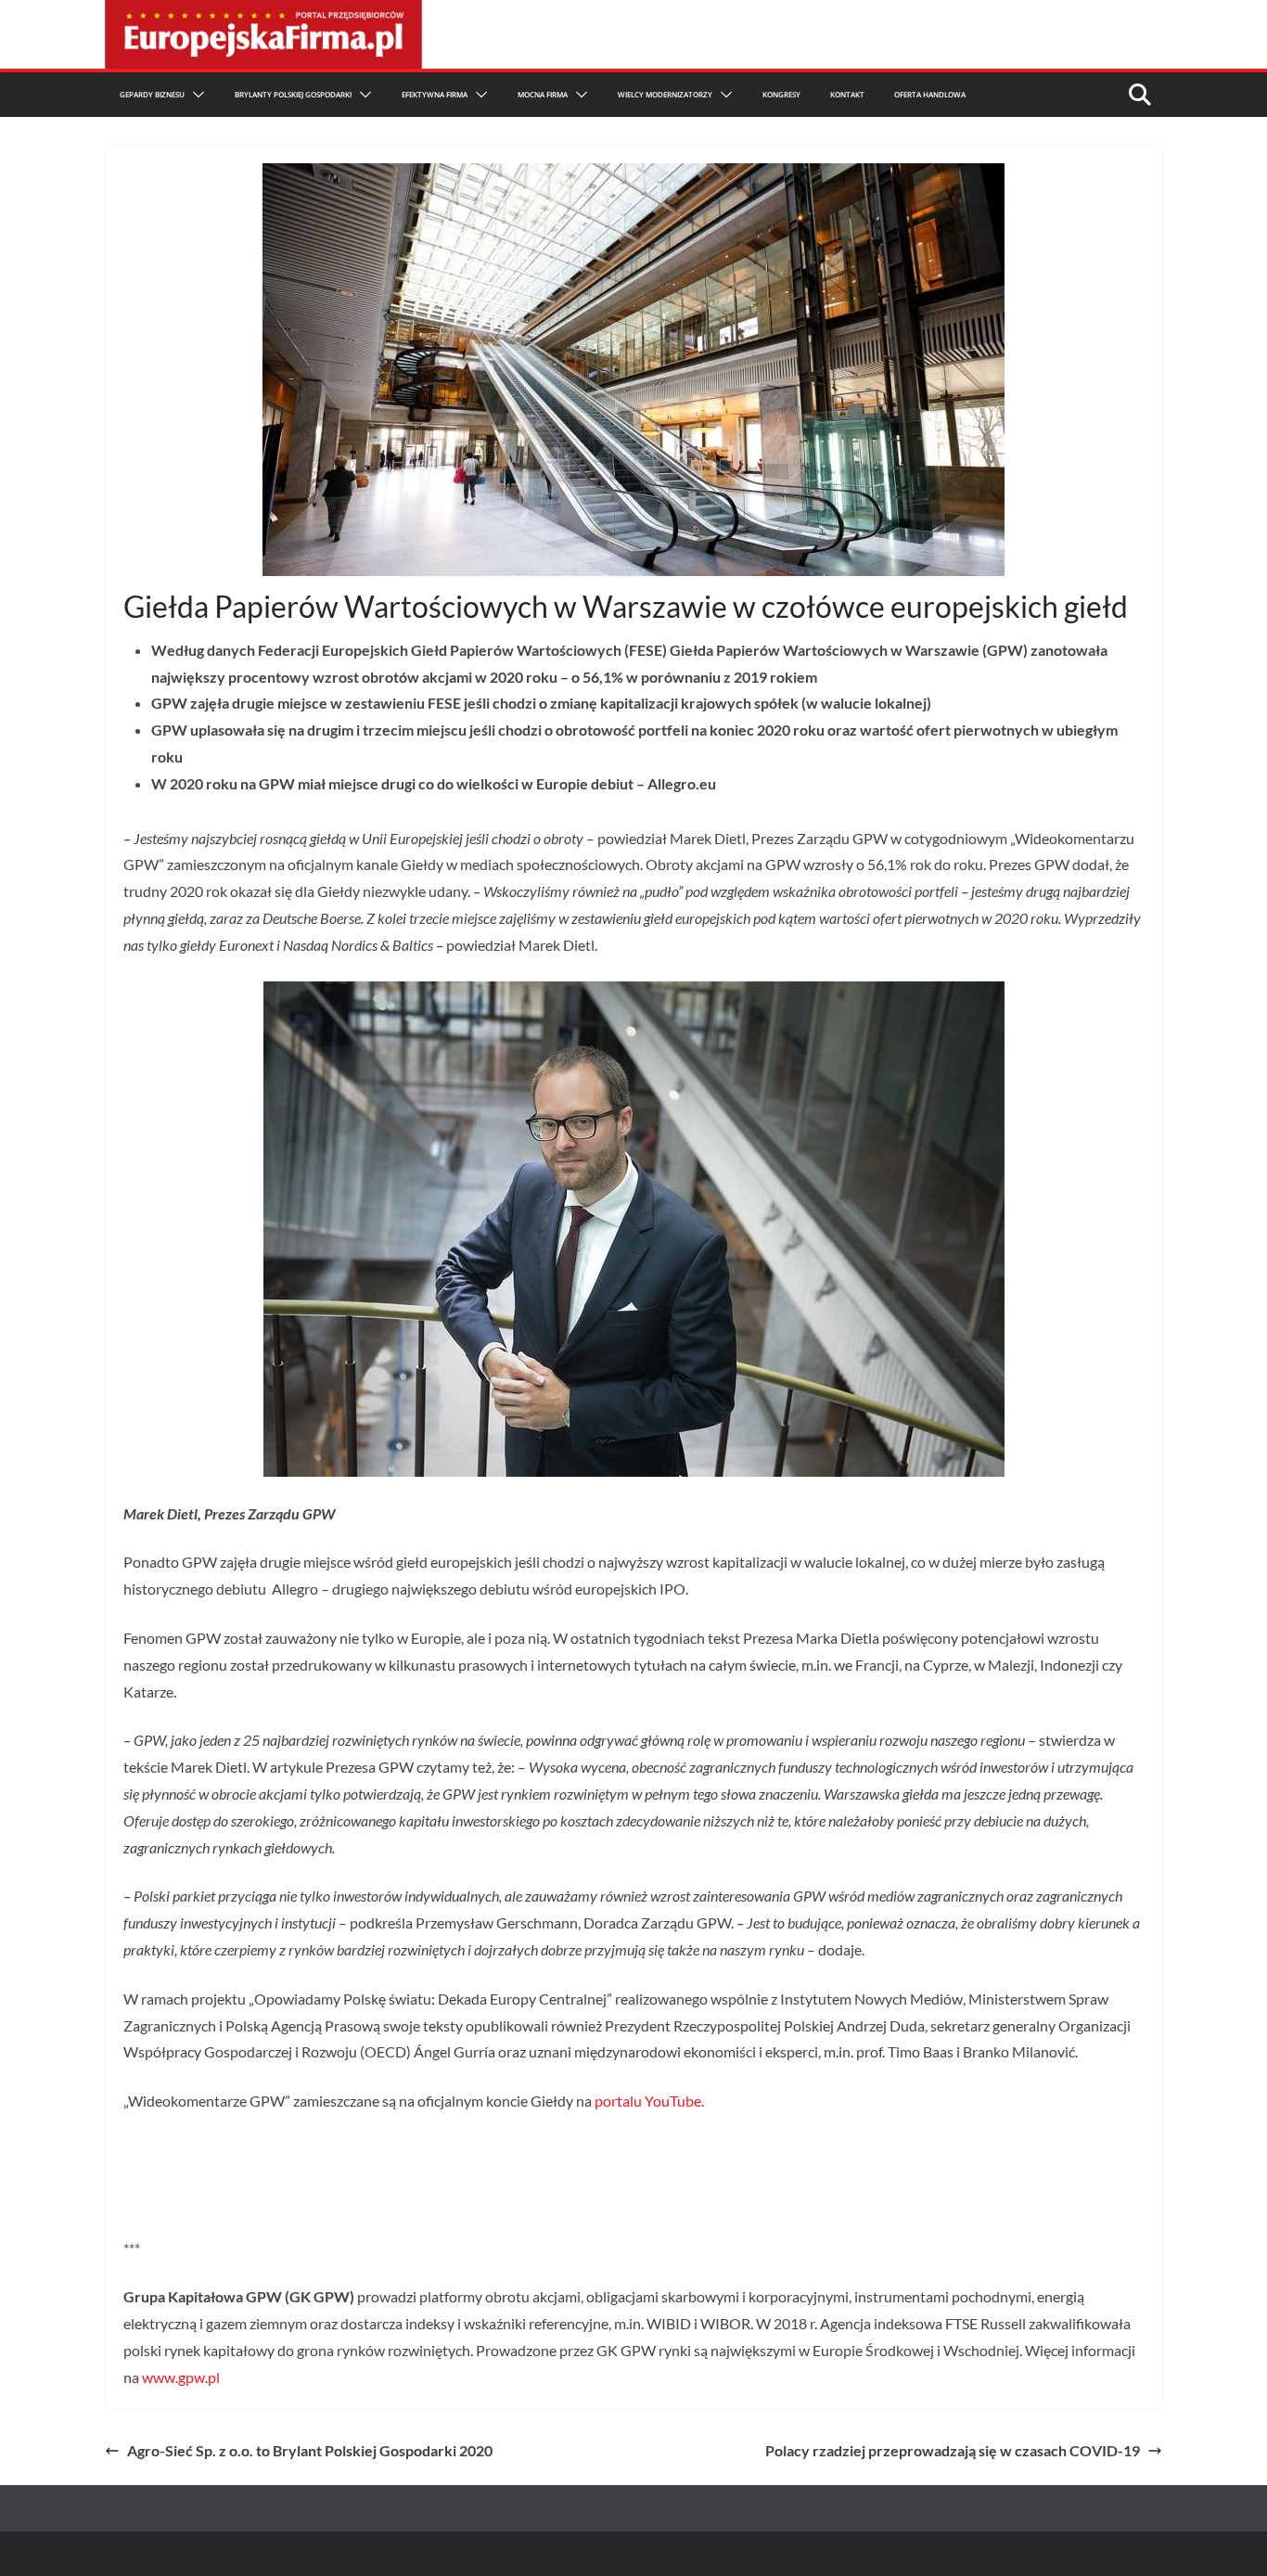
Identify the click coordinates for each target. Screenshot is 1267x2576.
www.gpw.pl (181, 2377)
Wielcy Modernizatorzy (665, 94)
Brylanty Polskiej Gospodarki (293, 94)
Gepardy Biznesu (152, 94)
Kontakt (847, 94)
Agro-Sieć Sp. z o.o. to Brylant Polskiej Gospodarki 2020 (310, 2450)
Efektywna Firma (435, 94)
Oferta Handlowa (930, 94)
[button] (195, 95)
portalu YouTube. (649, 2101)
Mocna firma (543, 94)
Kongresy (781, 94)
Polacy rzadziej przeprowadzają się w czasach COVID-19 (953, 2450)
